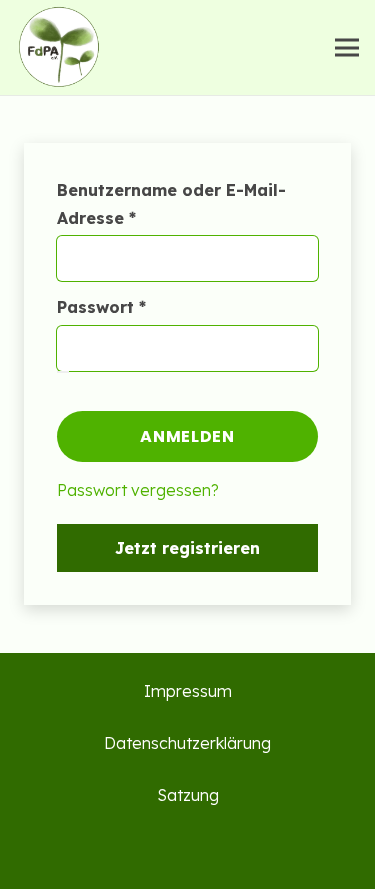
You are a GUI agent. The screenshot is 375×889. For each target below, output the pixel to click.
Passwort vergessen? (138, 490)
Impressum (188, 691)
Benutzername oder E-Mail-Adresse (171, 204)
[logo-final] (58, 47)
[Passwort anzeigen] (63, 372)
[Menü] (347, 48)
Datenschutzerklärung (187, 743)
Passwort (150, 306)
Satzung (188, 795)
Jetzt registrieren (187, 548)
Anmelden (187, 436)
